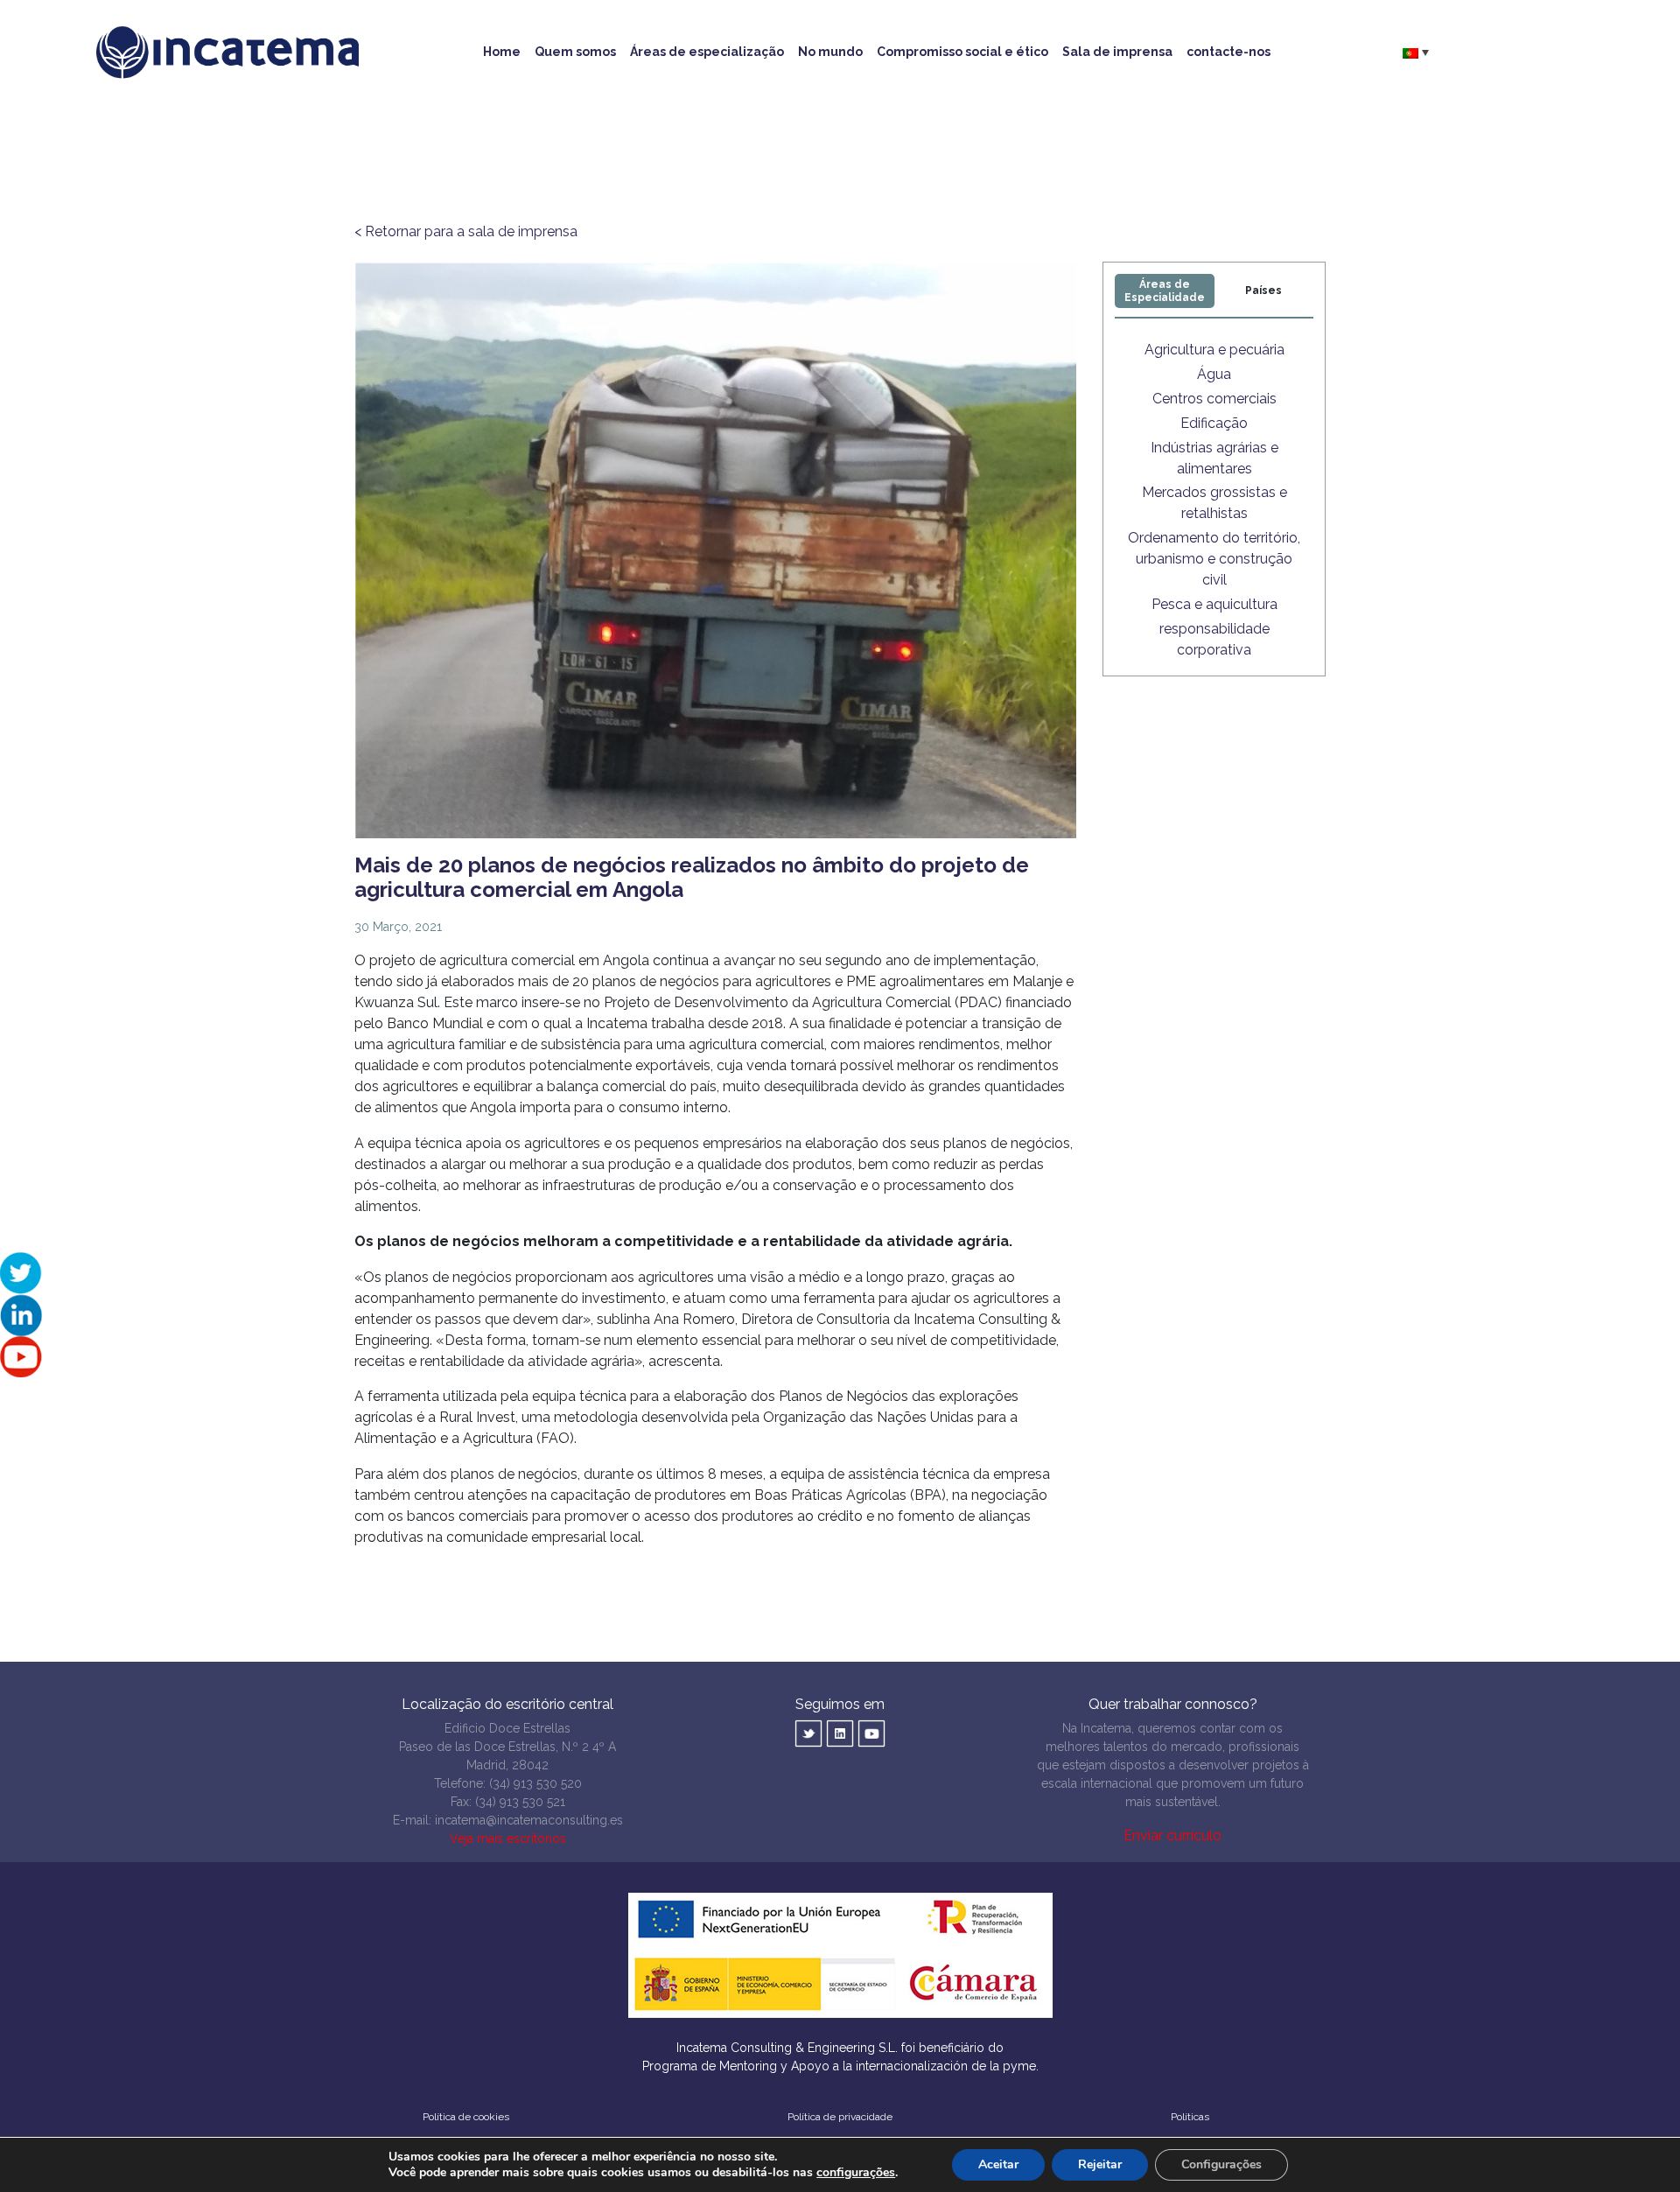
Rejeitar (1100, 2164)
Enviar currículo (1172, 1835)
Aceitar (998, 2164)
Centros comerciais (1214, 399)
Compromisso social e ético (962, 52)
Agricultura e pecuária (1214, 350)
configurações (856, 2173)
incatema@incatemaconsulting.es (529, 1820)
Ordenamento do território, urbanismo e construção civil (1214, 559)
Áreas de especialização (707, 52)
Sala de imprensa (1117, 52)
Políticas (1190, 2117)
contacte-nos (1228, 52)
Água (1214, 374)
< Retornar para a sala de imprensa (466, 231)
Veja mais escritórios (508, 1838)
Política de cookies (466, 2117)
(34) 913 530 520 (535, 1783)
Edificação (1214, 423)
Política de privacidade (840, 2117)
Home (502, 52)
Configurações (1221, 2164)
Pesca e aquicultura (1214, 604)
